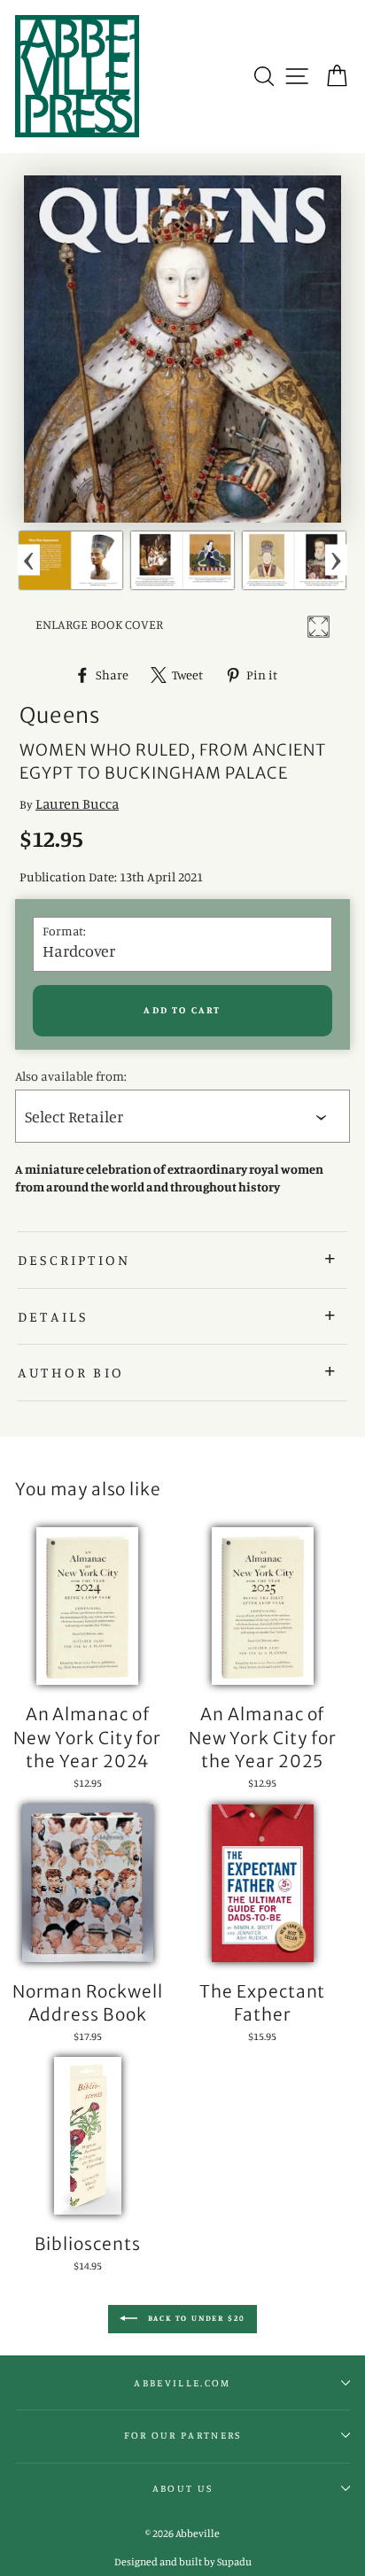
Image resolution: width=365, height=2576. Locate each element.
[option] (71, 560)
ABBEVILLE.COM (182, 2383)
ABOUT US (183, 2488)
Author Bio (71, 1372)
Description (74, 1260)
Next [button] (336, 560)
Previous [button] (29, 560)
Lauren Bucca (77, 803)
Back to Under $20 (195, 2318)
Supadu (234, 2561)
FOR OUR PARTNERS (183, 2435)
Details (53, 1316)
